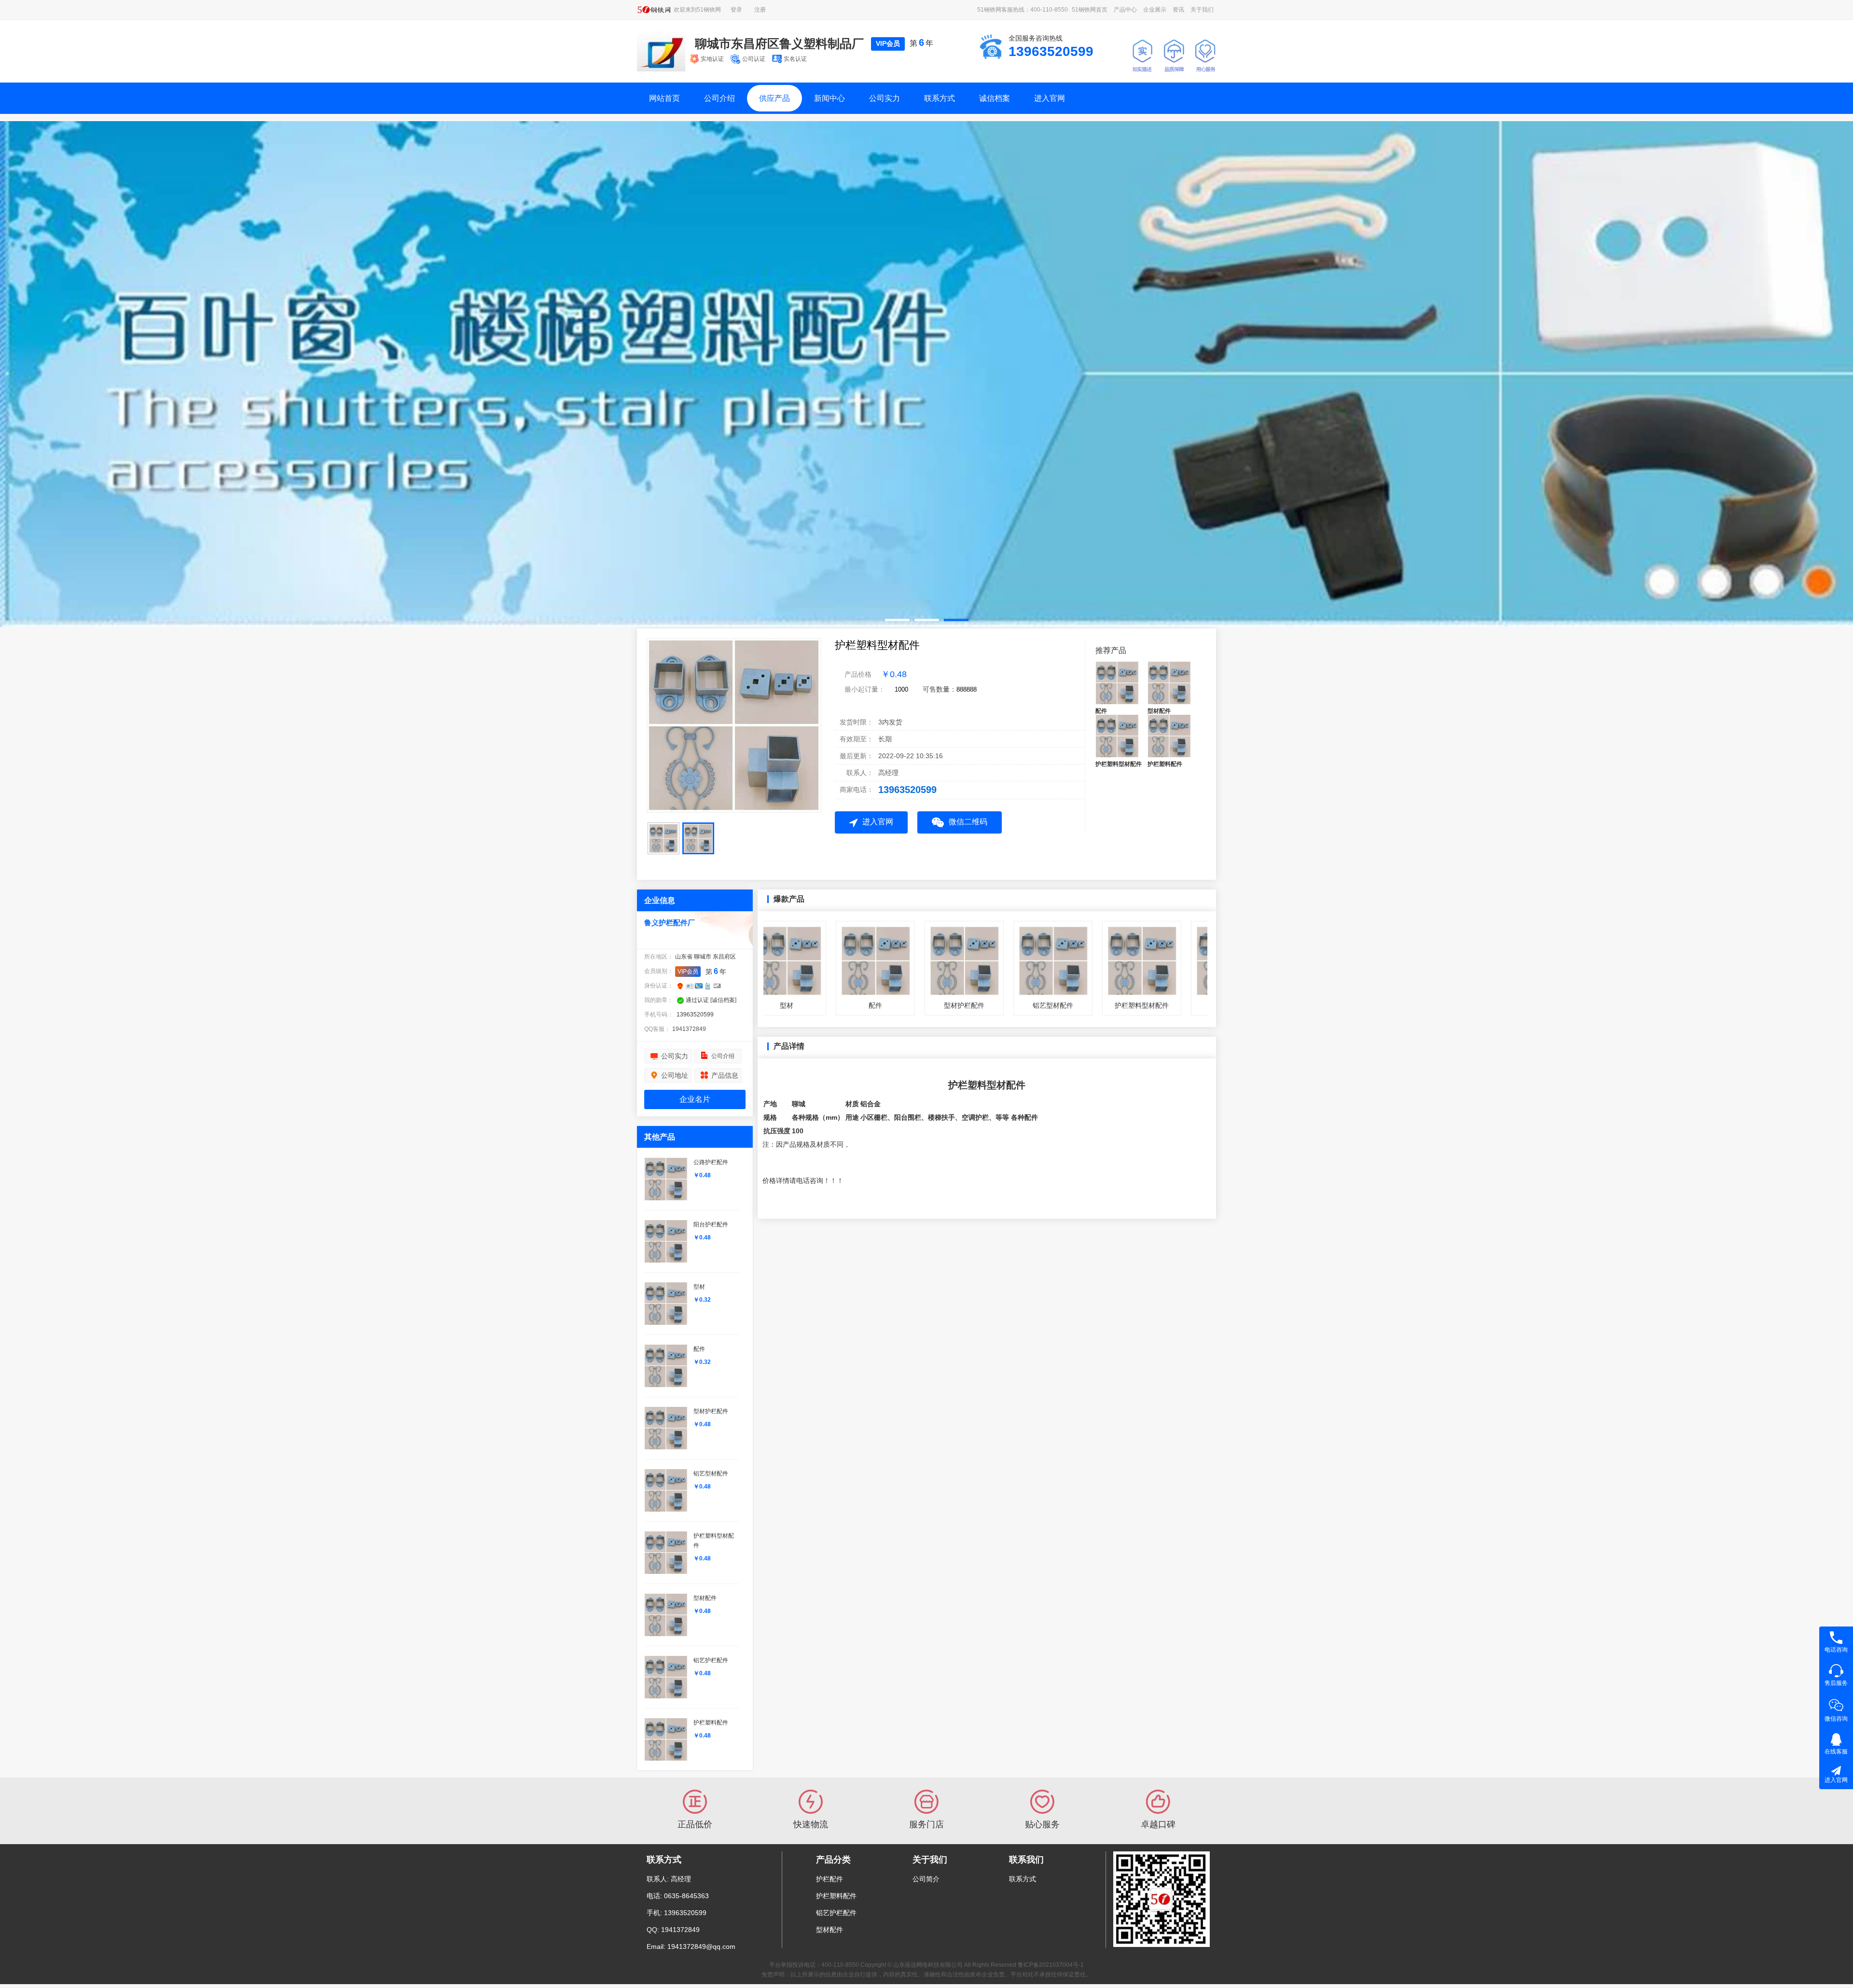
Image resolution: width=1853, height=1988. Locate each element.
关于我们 (1202, 10)
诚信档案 (995, 98)
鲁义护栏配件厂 (670, 922)
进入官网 (1050, 98)
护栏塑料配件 (836, 1895)
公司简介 (926, 1878)
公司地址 (675, 1074)
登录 (736, 10)
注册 (760, 10)
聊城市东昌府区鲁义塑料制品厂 (779, 43)
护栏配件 (830, 1878)
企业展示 (1155, 10)
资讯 (1178, 10)
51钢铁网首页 (1090, 10)
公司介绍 (719, 98)
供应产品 (774, 98)
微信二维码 (968, 821)
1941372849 (689, 1028)
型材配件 (830, 1929)
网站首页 (664, 98)
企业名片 (695, 1098)
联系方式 (940, 98)
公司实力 (885, 98)
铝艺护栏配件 (836, 1912)
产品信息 (725, 1074)
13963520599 (907, 789)
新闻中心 (830, 98)
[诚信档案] (723, 999)
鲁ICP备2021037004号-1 (1051, 1964)
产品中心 (1125, 10)
